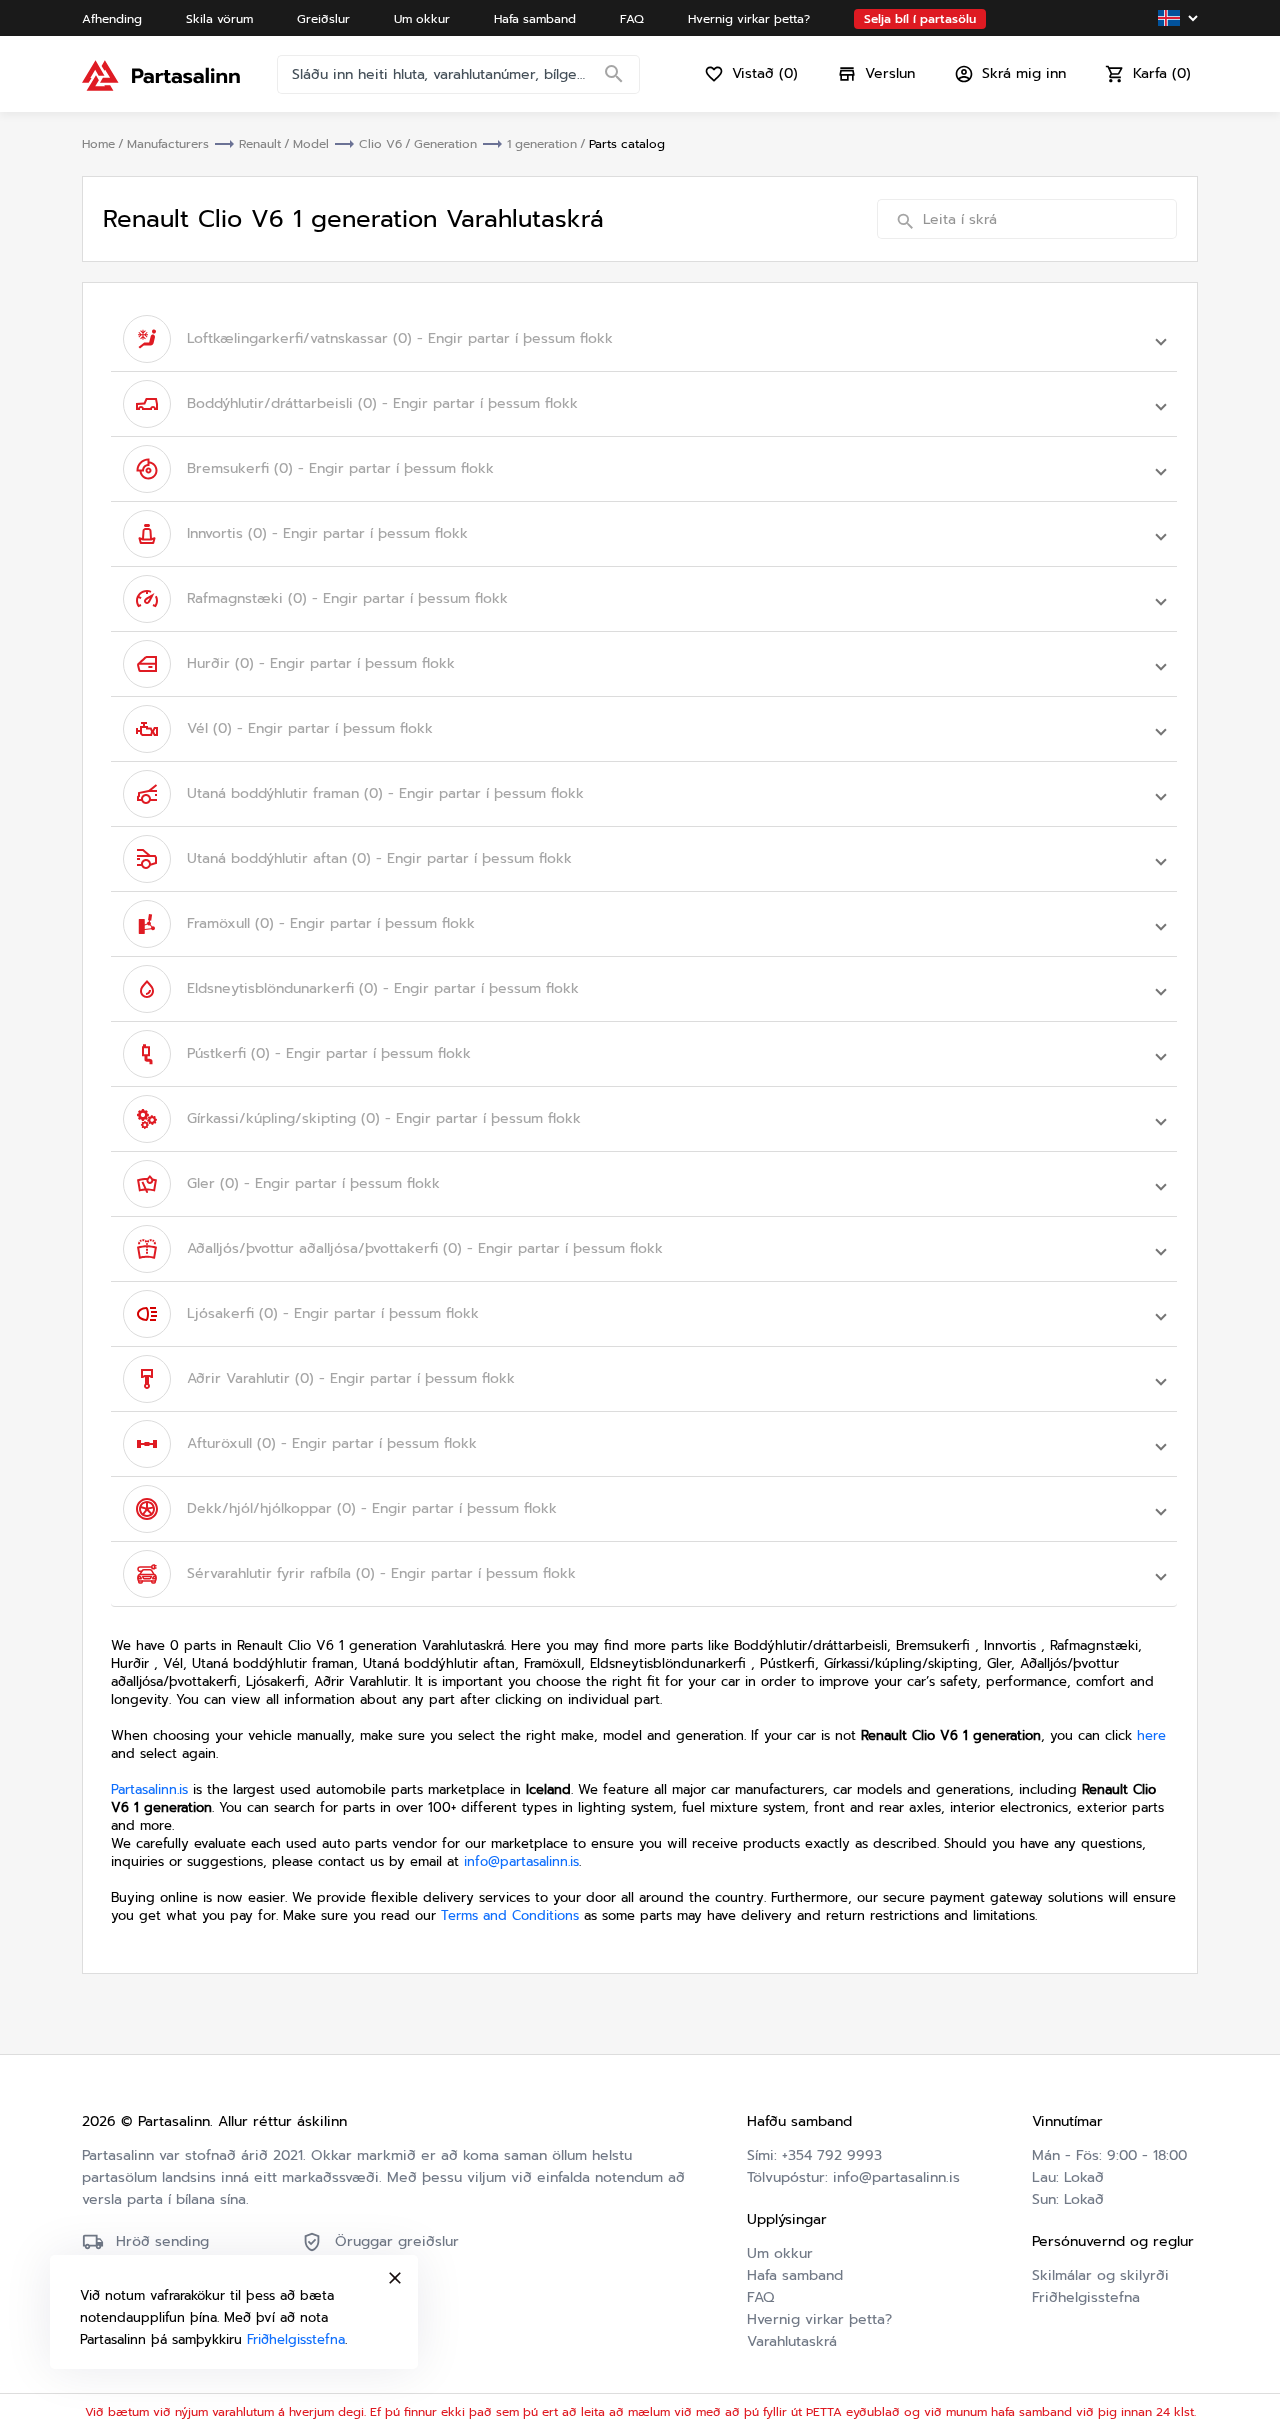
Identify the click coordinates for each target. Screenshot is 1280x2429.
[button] (644, 339)
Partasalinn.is (149, 1789)
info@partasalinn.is (521, 1861)
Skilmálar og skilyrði (1100, 2275)
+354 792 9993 (832, 2155)
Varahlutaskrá (792, 2341)
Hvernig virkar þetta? (819, 2319)
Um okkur (780, 2253)
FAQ (760, 2297)
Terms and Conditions (510, 1915)
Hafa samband (795, 2275)
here (1151, 1735)
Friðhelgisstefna (1086, 2297)
